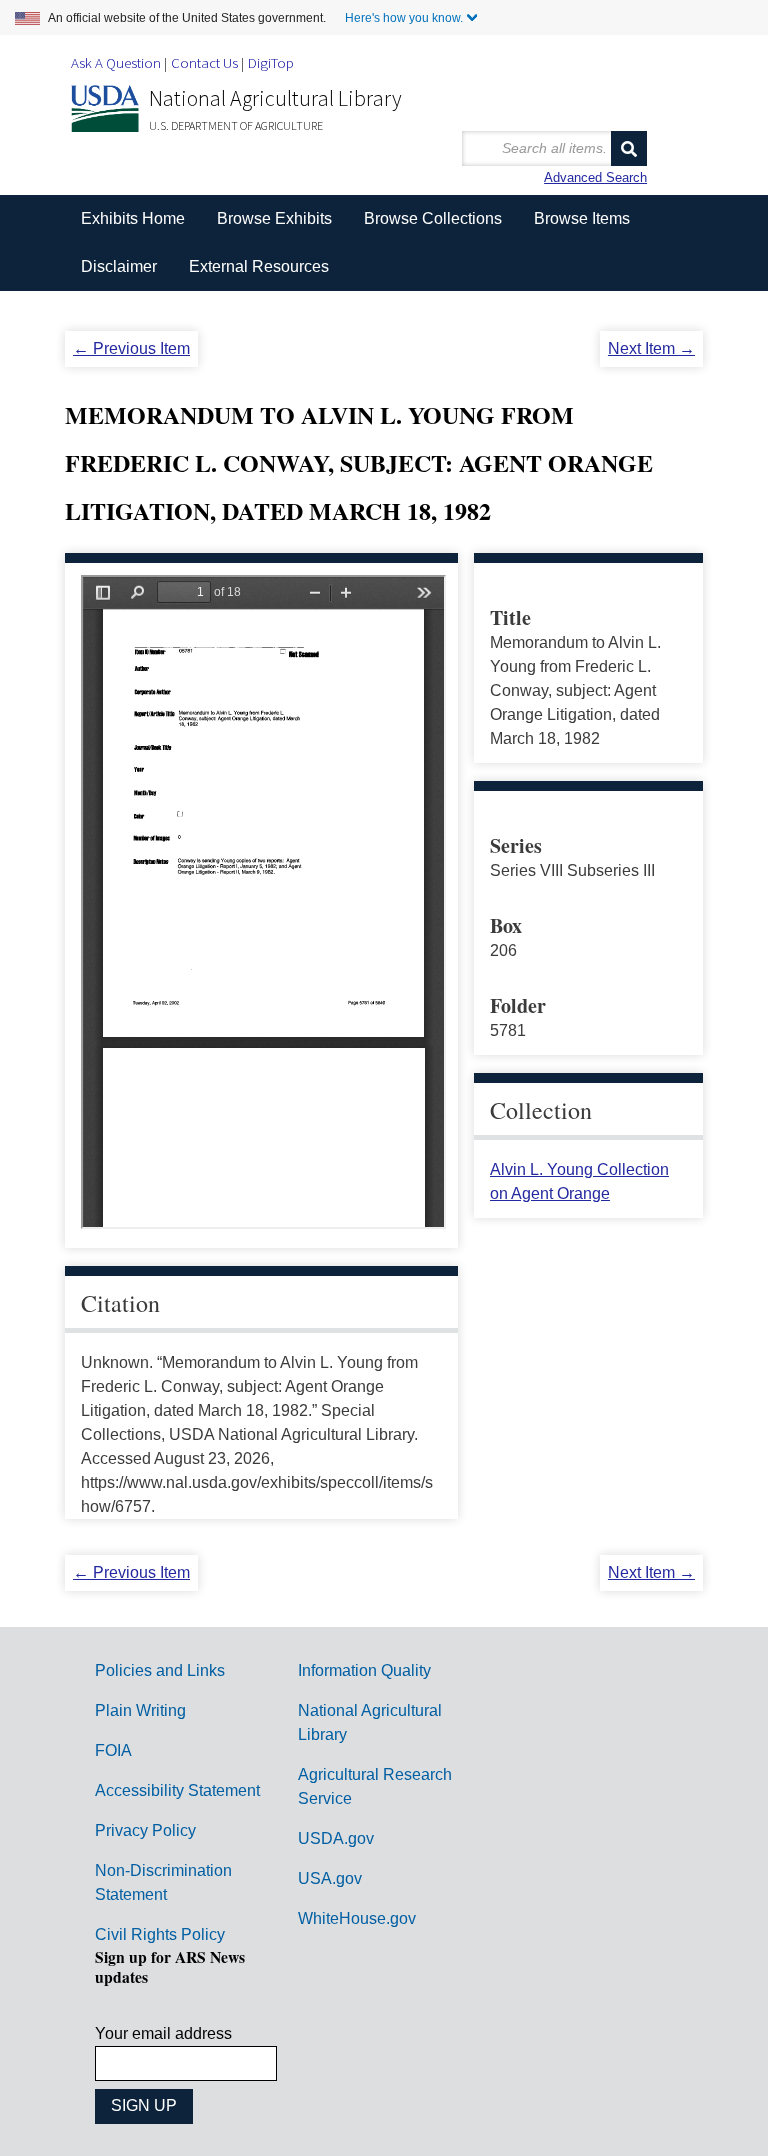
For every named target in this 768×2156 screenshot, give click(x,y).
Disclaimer (119, 266)
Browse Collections (433, 218)
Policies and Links (160, 1670)
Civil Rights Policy (160, 1934)
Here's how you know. (404, 18)
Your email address (163, 2033)
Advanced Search (595, 177)
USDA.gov (336, 1838)
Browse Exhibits (274, 218)
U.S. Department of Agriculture (236, 125)
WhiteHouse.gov (357, 1918)
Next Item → (651, 348)
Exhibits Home (133, 218)
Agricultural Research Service (375, 1786)
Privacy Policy (145, 1830)
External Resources (259, 266)
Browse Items (582, 218)
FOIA (113, 1750)
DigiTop (271, 62)
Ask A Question (116, 62)
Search (629, 148)
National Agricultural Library (275, 98)
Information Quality (364, 1670)
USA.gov (330, 1878)
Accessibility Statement (177, 1790)
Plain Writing (140, 1710)
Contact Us (204, 62)
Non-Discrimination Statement (163, 1882)
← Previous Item (131, 348)
